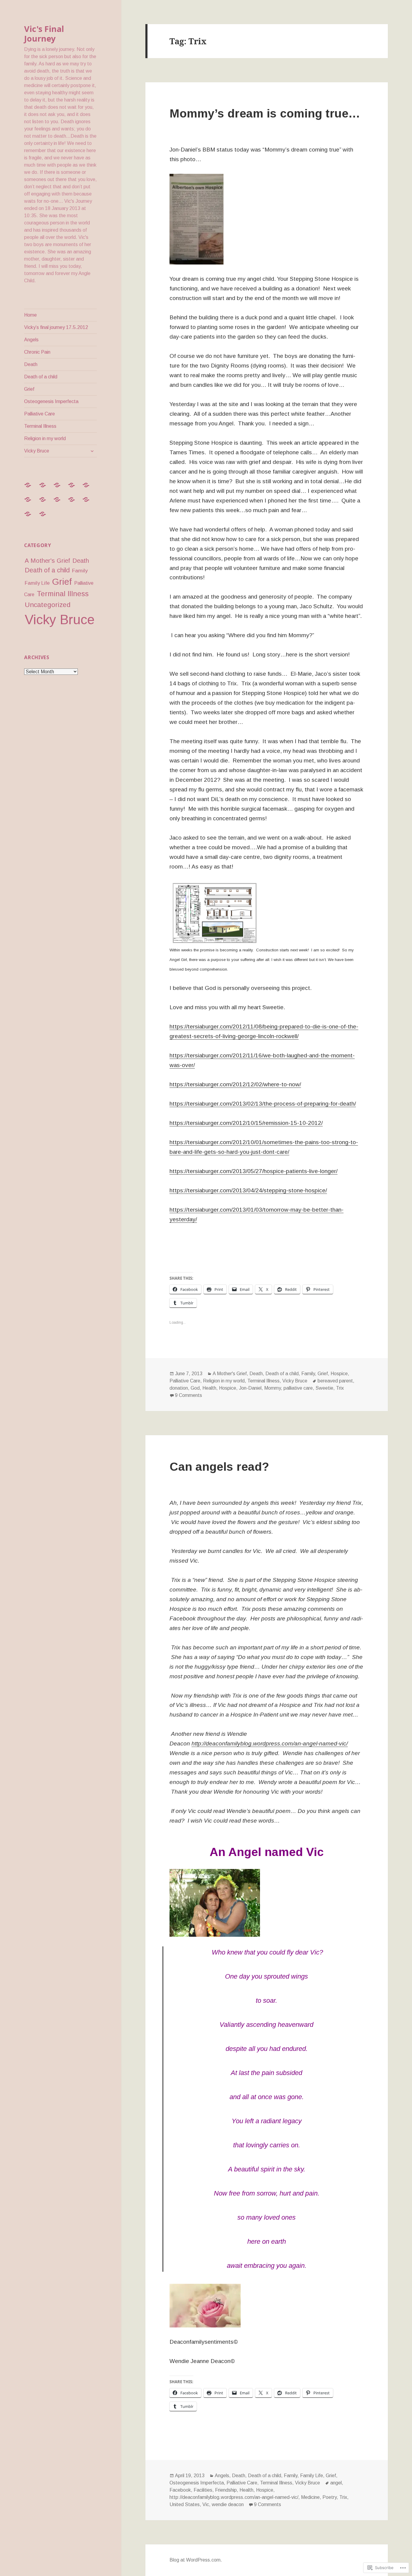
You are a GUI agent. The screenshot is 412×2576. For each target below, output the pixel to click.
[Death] (90, 489)
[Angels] (61, 489)
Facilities (203, 2490)
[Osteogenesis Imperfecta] (61, 503)
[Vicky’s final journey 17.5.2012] (46, 489)
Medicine (310, 2497)
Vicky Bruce (37, 451)
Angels (31, 340)
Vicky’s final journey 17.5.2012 (56, 327)
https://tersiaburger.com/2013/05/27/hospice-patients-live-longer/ (254, 1171)
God (195, 1388)
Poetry (330, 2497)
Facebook (180, 2490)
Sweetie (324, 1388)
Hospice (339, 1374)
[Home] (31, 489)
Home (30, 315)
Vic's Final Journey (44, 34)
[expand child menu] (92, 451)
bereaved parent (335, 1381)
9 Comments (189, 1395)
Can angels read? (219, 1467)
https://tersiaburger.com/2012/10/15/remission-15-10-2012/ (246, 1123)
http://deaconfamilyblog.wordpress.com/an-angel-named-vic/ (270, 1743)
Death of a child (41, 377)
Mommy (273, 1388)
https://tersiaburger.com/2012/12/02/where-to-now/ (235, 1084)
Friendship (226, 2490)
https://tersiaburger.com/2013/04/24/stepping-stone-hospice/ (248, 1190)
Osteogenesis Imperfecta (51, 401)
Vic (206, 2504)
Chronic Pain (37, 352)
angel (336, 2483)
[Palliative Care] (75, 503)
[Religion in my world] (31, 518)
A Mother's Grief (47, 561)
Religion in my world (45, 438)
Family (80, 571)
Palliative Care (40, 414)
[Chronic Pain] (75, 489)
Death (31, 364)
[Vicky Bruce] (46, 518)
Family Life (37, 583)
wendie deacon (228, 2504)
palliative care (298, 1388)
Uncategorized (48, 605)
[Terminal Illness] (90, 503)
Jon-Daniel (250, 1388)
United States (185, 2504)
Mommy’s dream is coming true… (265, 113)
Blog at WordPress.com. (196, 2560)
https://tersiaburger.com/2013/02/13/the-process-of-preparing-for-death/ (263, 1104)
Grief (29, 389)
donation (179, 1388)
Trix (340, 1388)
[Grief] (46, 503)
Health (209, 1388)
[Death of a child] (31, 503)
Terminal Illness (40, 426)
